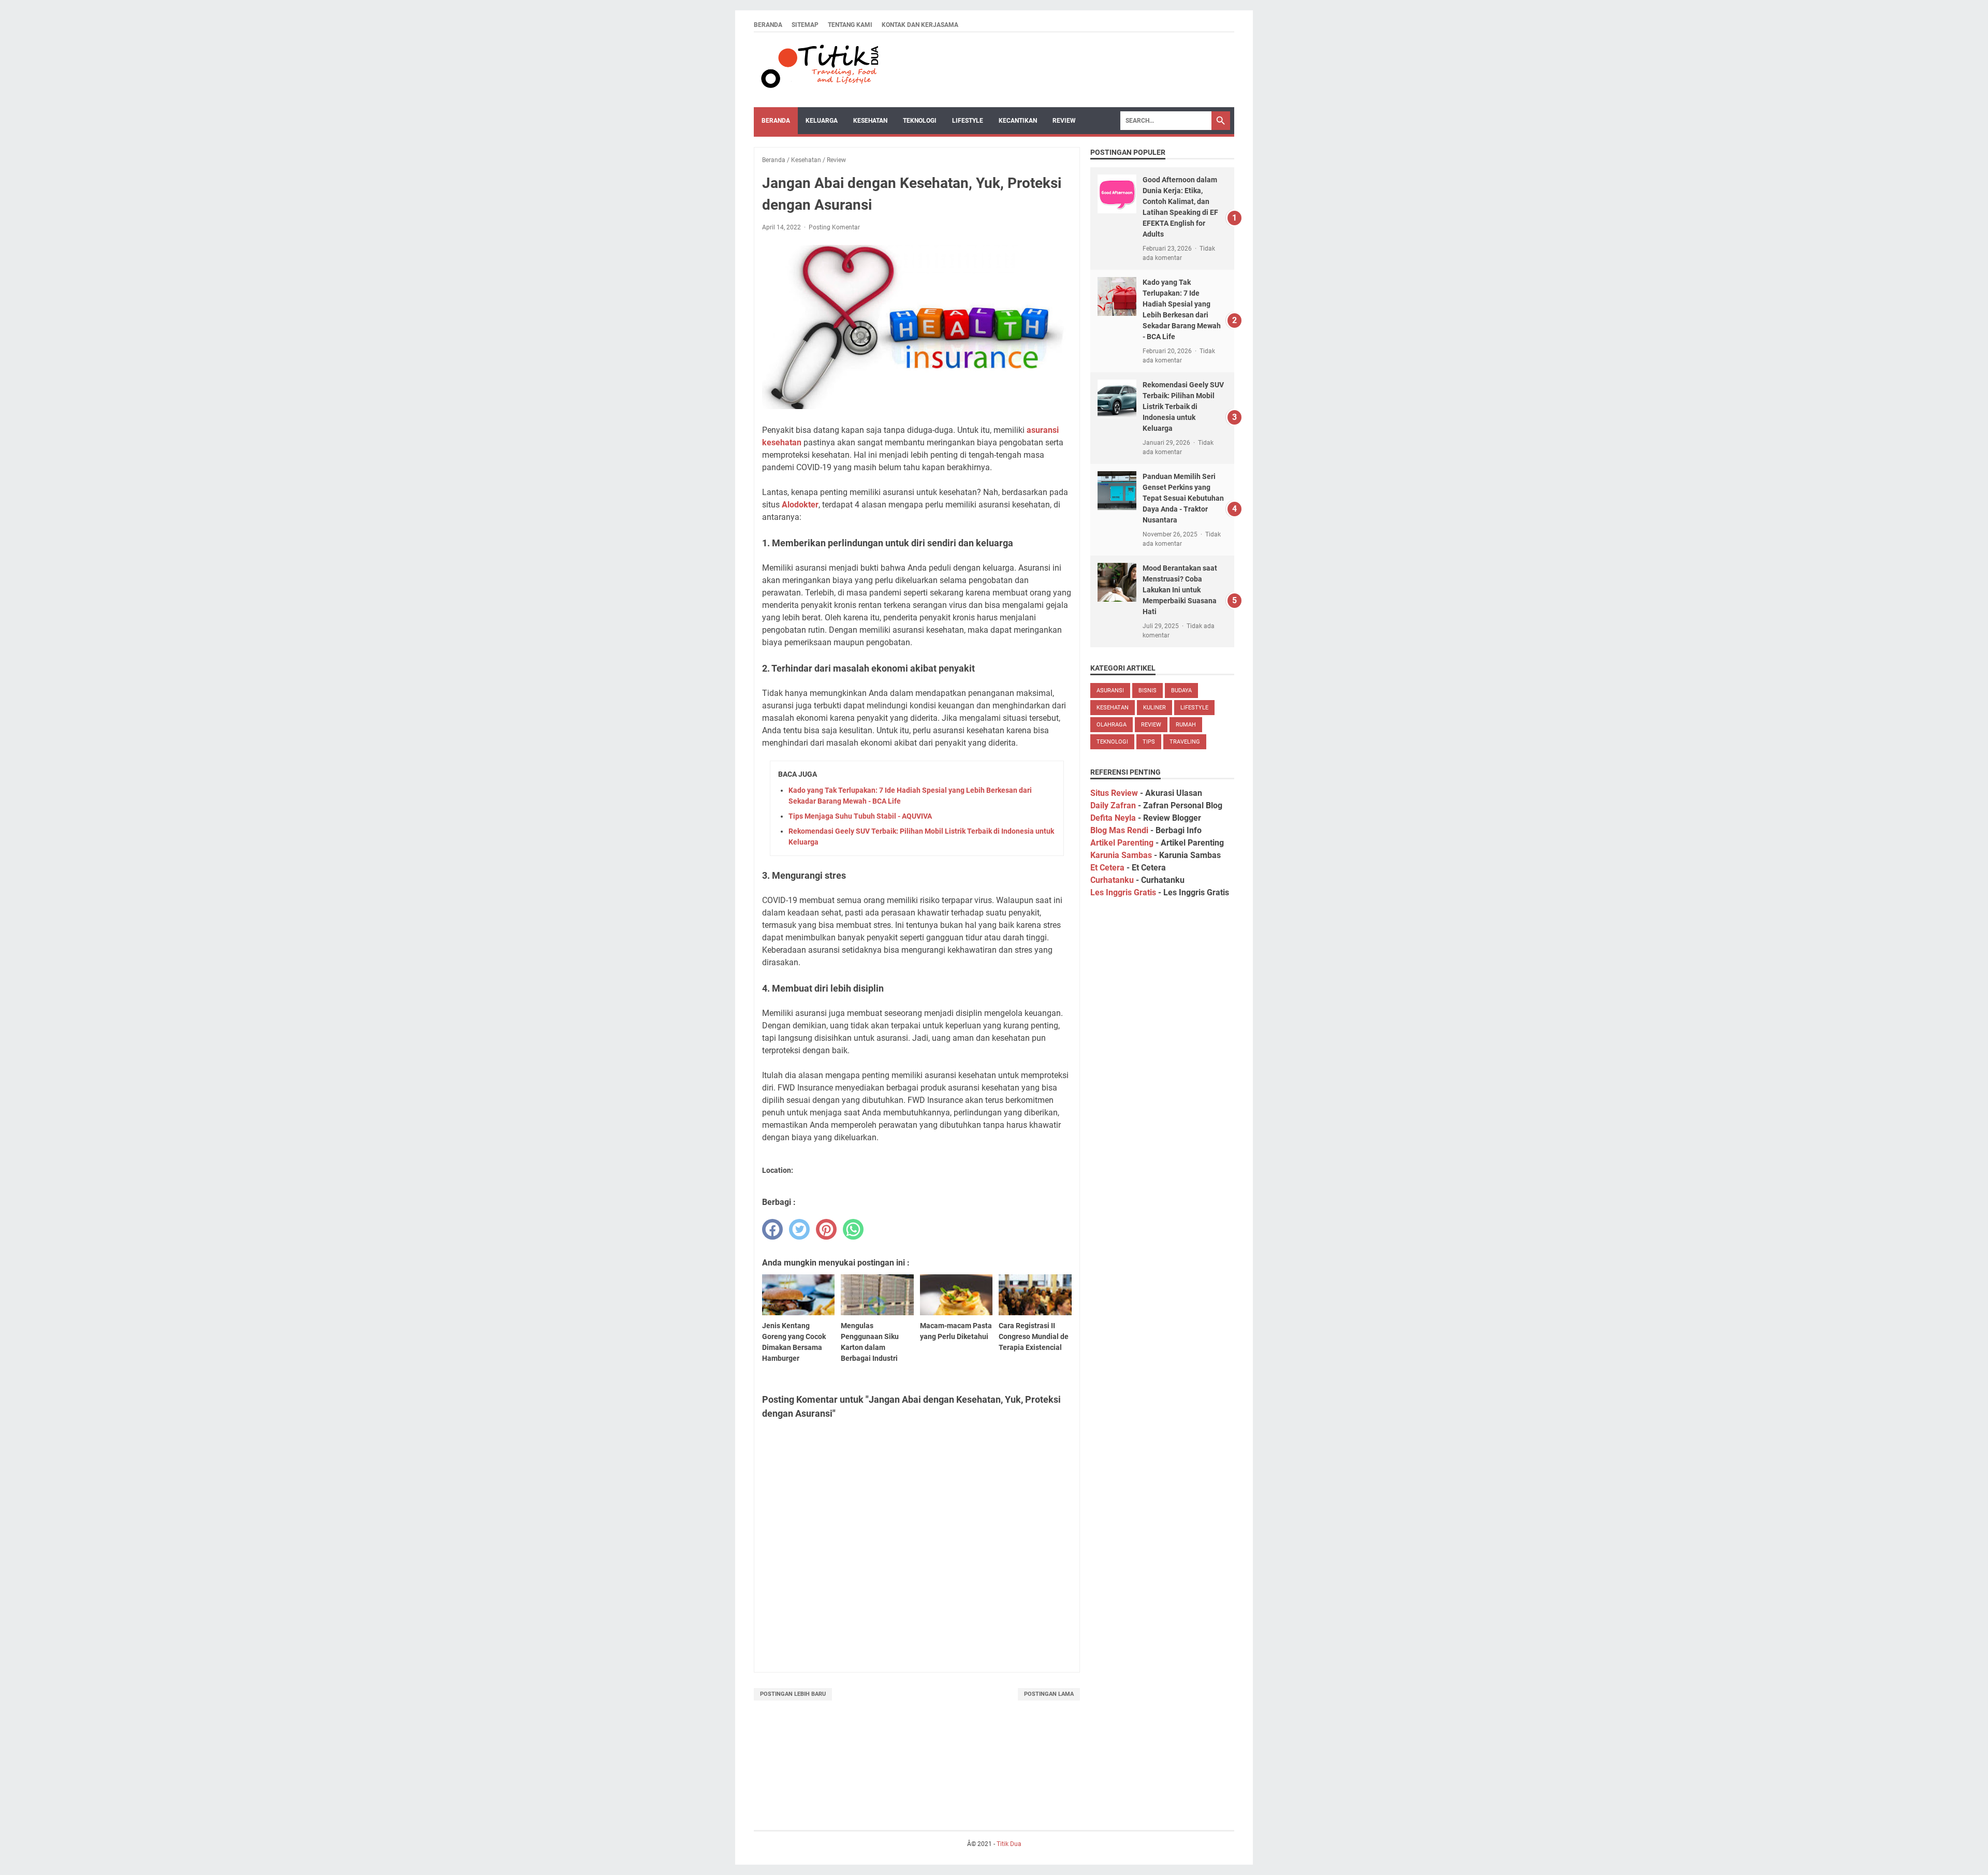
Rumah (1186, 725)
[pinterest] (826, 1229)
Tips (1149, 742)
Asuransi (1110, 691)
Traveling (1185, 742)
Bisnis (1148, 691)
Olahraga (1112, 725)
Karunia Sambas (1121, 855)
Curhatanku (1112, 880)
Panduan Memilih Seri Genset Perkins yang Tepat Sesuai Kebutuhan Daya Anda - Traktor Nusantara (1183, 498)
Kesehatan (870, 121)
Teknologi (920, 121)
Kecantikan (1018, 121)
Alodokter (800, 505)
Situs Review (1114, 793)
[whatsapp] (853, 1229)
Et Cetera (1107, 868)
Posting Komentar (834, 227)
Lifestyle (968, 121)
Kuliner (1154, 708)
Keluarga (822, 121)
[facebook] (772, 1229)
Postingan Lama (1049, 1694)
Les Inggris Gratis (1123, 892)
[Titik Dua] (818, 70)
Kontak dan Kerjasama (920, 25)
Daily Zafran (1113, 805)
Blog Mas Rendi (1119, 830)
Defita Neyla (1113, 818)
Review (1064, 121)
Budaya (1181, 691)
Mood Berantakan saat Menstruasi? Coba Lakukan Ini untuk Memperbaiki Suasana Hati (1180, 590)
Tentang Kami (850, 25)
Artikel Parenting (1122, 843)
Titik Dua (1009, 1844)
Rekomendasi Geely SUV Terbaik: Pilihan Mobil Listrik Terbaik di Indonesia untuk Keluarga (1183, 406)
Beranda (768, 25)
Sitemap (805, 25)
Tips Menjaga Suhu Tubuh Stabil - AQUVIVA (860, 816)
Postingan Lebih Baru (793, 1694)
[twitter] (799, 1229)
